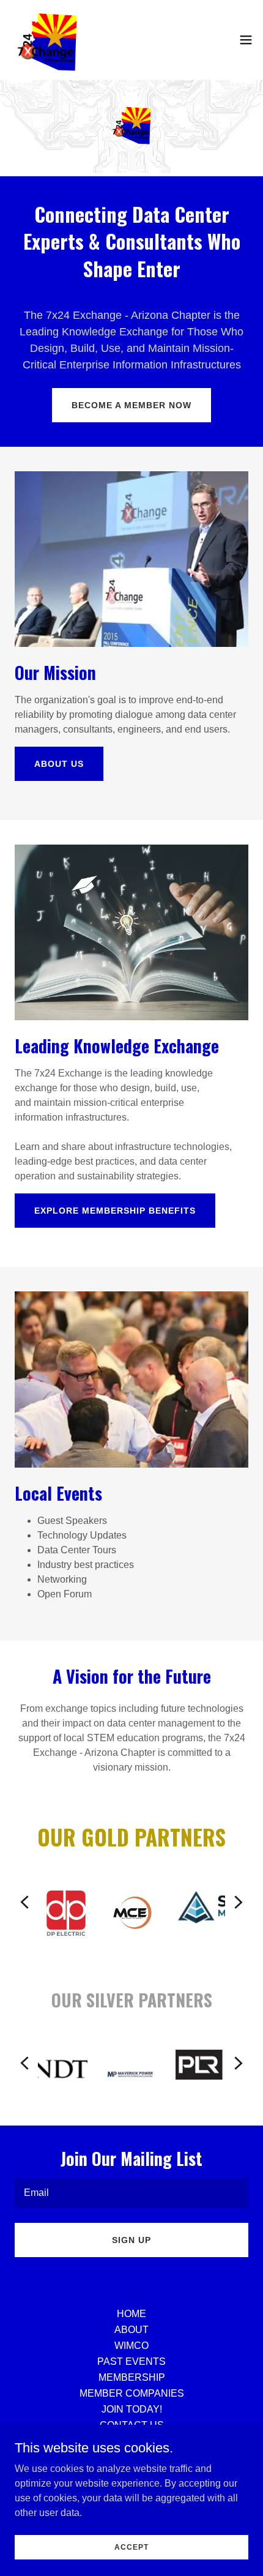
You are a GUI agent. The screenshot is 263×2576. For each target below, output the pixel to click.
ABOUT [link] (131, 2330)
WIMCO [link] (131, 2346)
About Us (59, 764)
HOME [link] (131, 2314)
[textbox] (131, 2193)
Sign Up (131, 2240)
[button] (246, 40)
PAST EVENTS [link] (131, 2361)
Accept (131, 2547)
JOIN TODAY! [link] (132, 2409)
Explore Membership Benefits (115, 1211)
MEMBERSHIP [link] (132, 2377)
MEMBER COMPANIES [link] (132, 2393)
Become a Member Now (131, 405)
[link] (47, 40)
